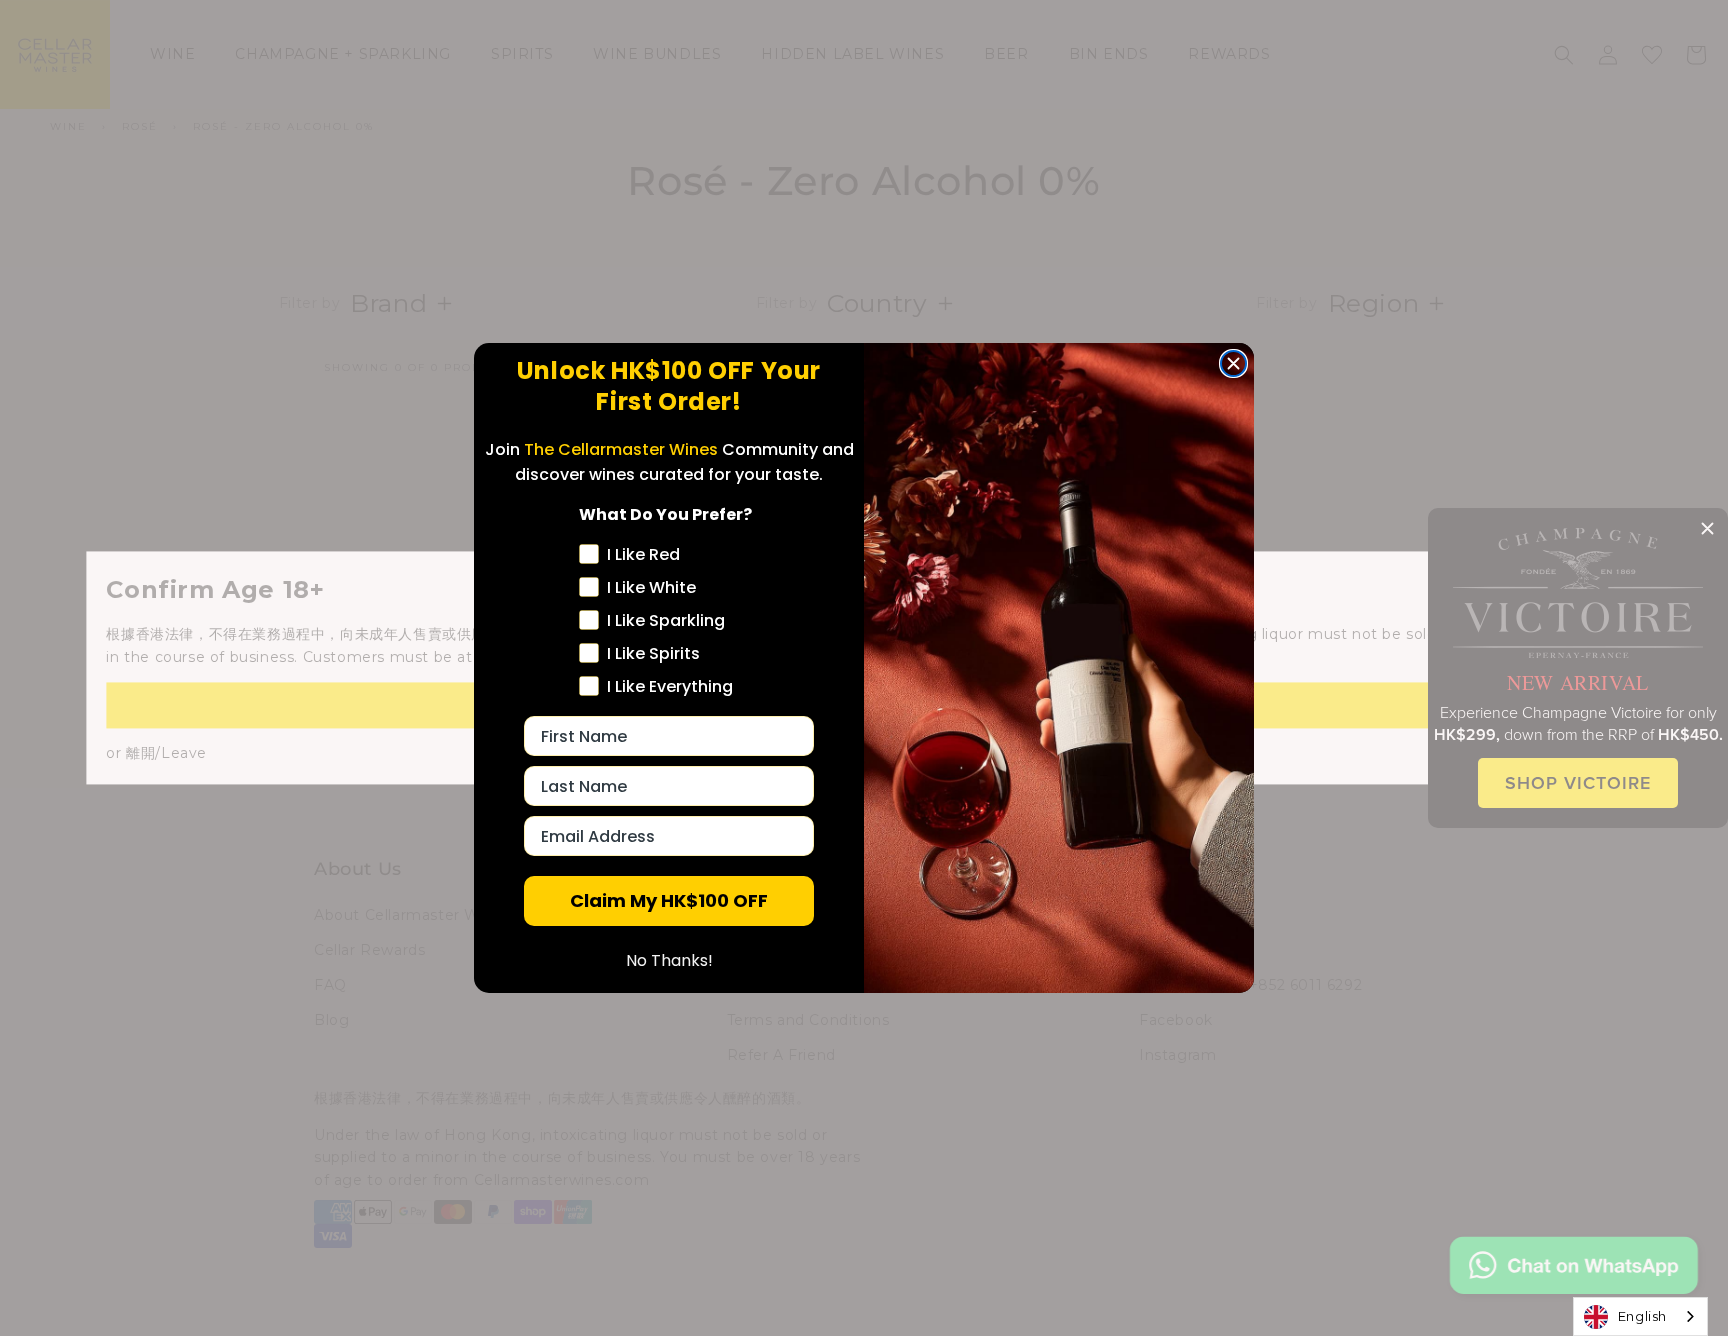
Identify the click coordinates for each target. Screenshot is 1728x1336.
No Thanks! (669, 960)
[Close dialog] (1233, 363)
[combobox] (1640, 1316)
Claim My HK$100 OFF (669, 900)
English (1642, 1316)
